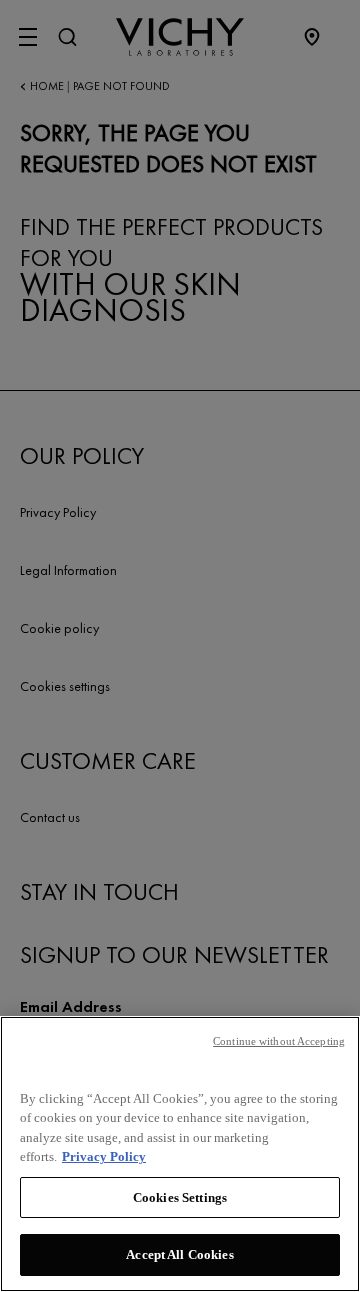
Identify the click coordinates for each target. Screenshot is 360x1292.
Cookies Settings (180, 1197)
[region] (180, 1154)
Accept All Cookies (179, 1254)
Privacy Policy (104, 1156)
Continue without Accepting (279, 1041)
